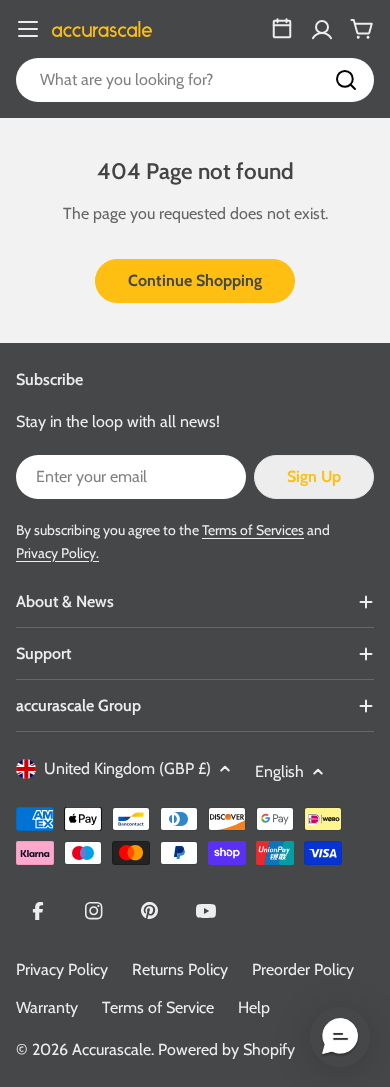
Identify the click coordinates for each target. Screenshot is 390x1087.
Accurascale (111, 1049)
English (279, 771)
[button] (340, 1037)
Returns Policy (180, 969)
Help (254, 1007)
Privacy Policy (62, 969)
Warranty (47, 1007)
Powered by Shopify (226, 1049)
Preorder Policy (303, 969)
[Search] (346, 80)
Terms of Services (253, 530)
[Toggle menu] (28, 29)
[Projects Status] (282, 29)
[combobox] (195, 80)
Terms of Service (158, 1007)
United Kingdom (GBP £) (127, 768)
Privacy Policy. (57, 553)
